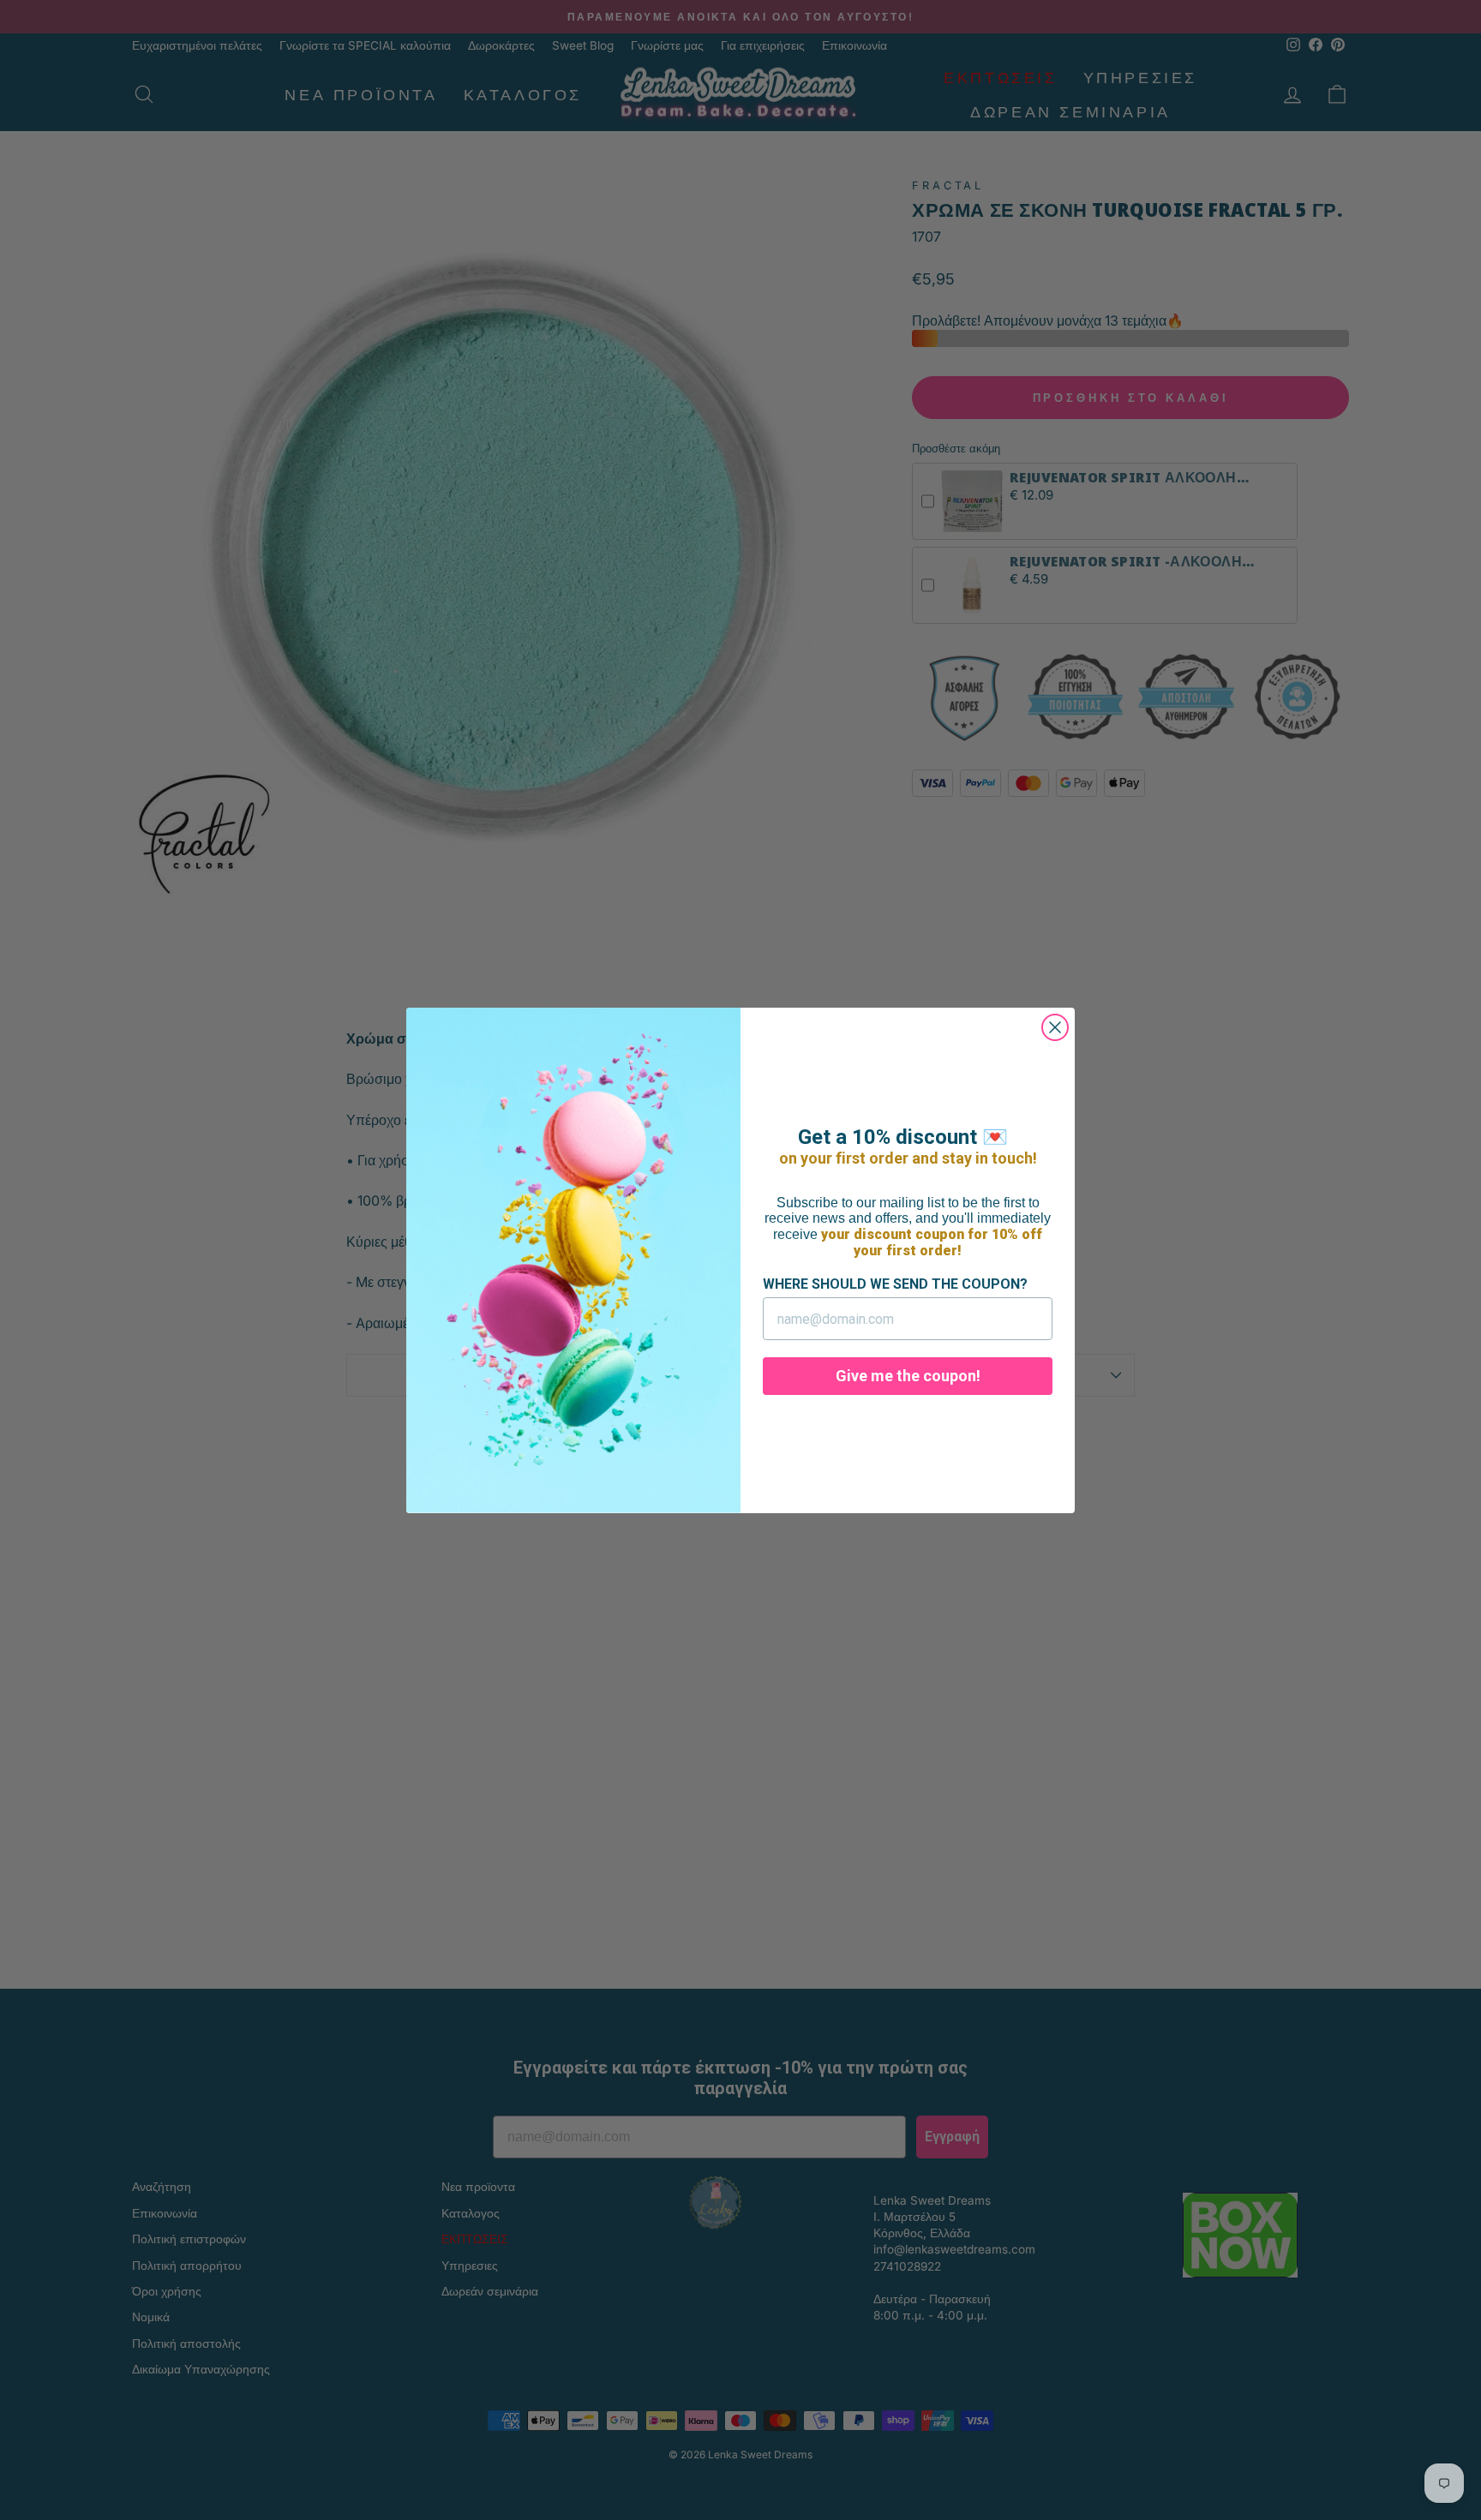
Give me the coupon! (908, 1376)
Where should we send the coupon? (895, 1284)
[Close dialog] (1055, 1027)
